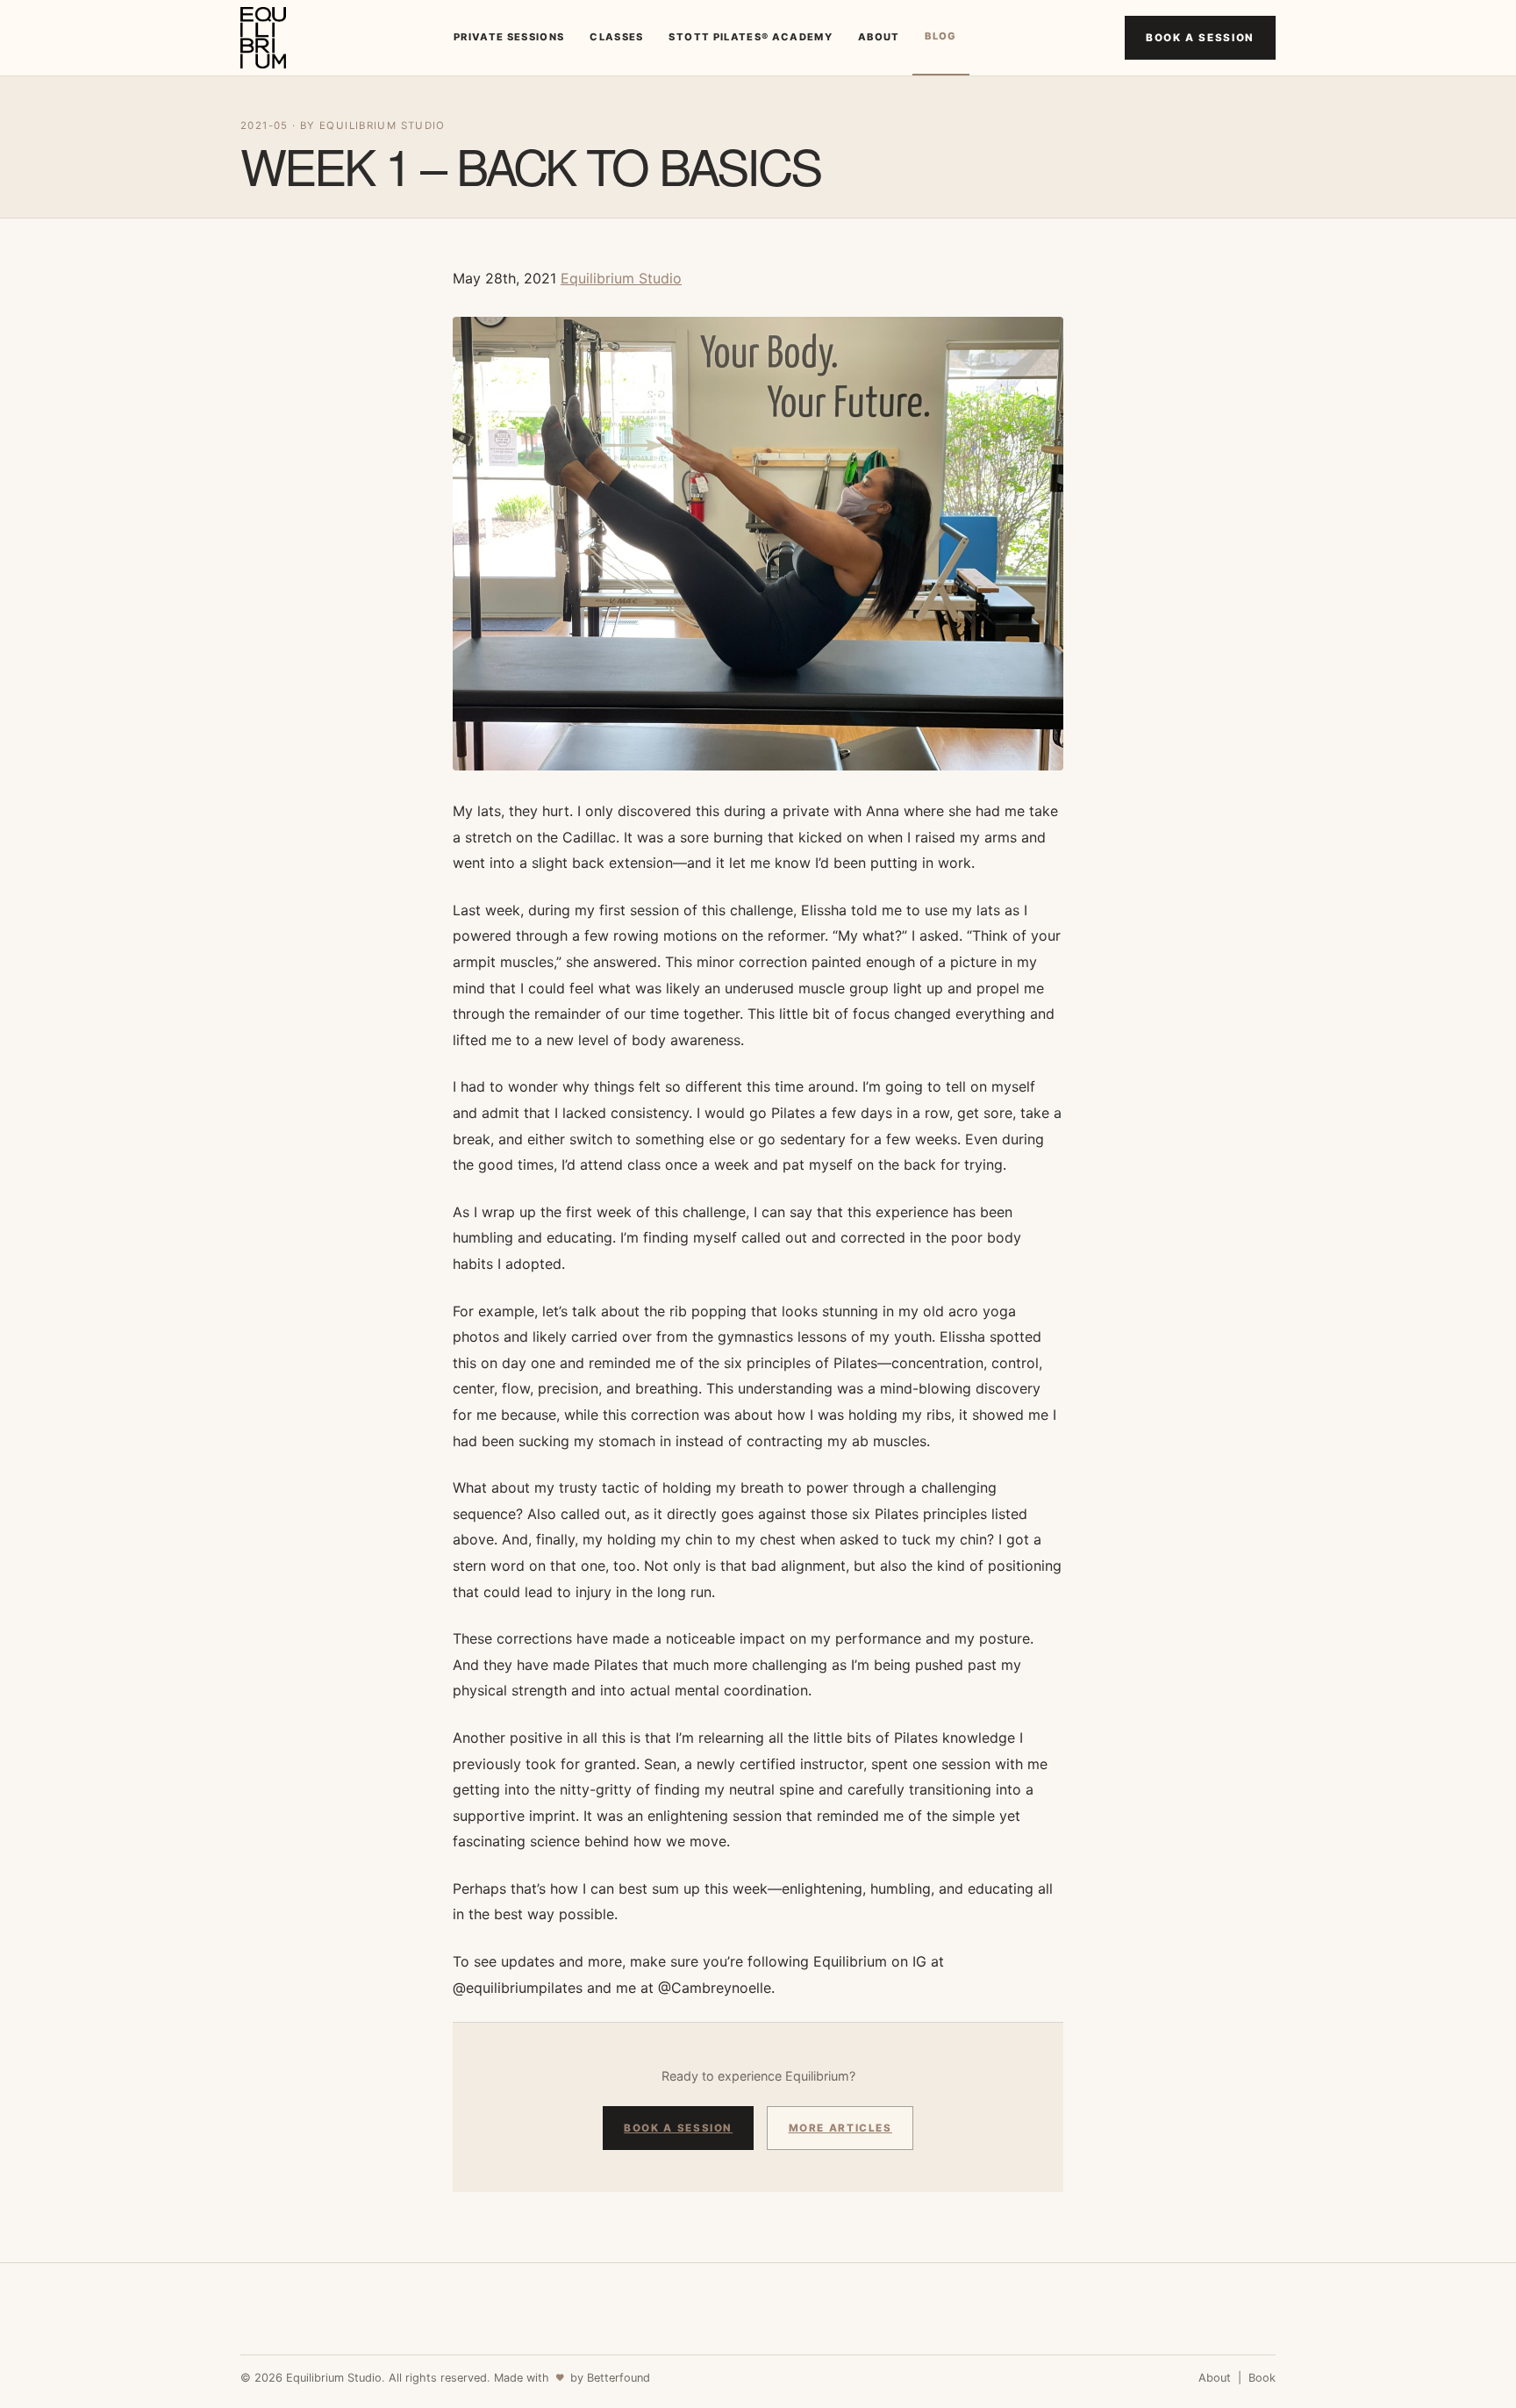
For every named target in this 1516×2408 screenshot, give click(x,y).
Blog (940, 36)
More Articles (840, 2128)
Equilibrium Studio (621, 278)
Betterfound (619, 2378)
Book (1262, 2378)
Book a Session (1200, 38)
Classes (616, 37)
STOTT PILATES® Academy (751, 37)
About (879, 37)
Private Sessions (509, 37)
